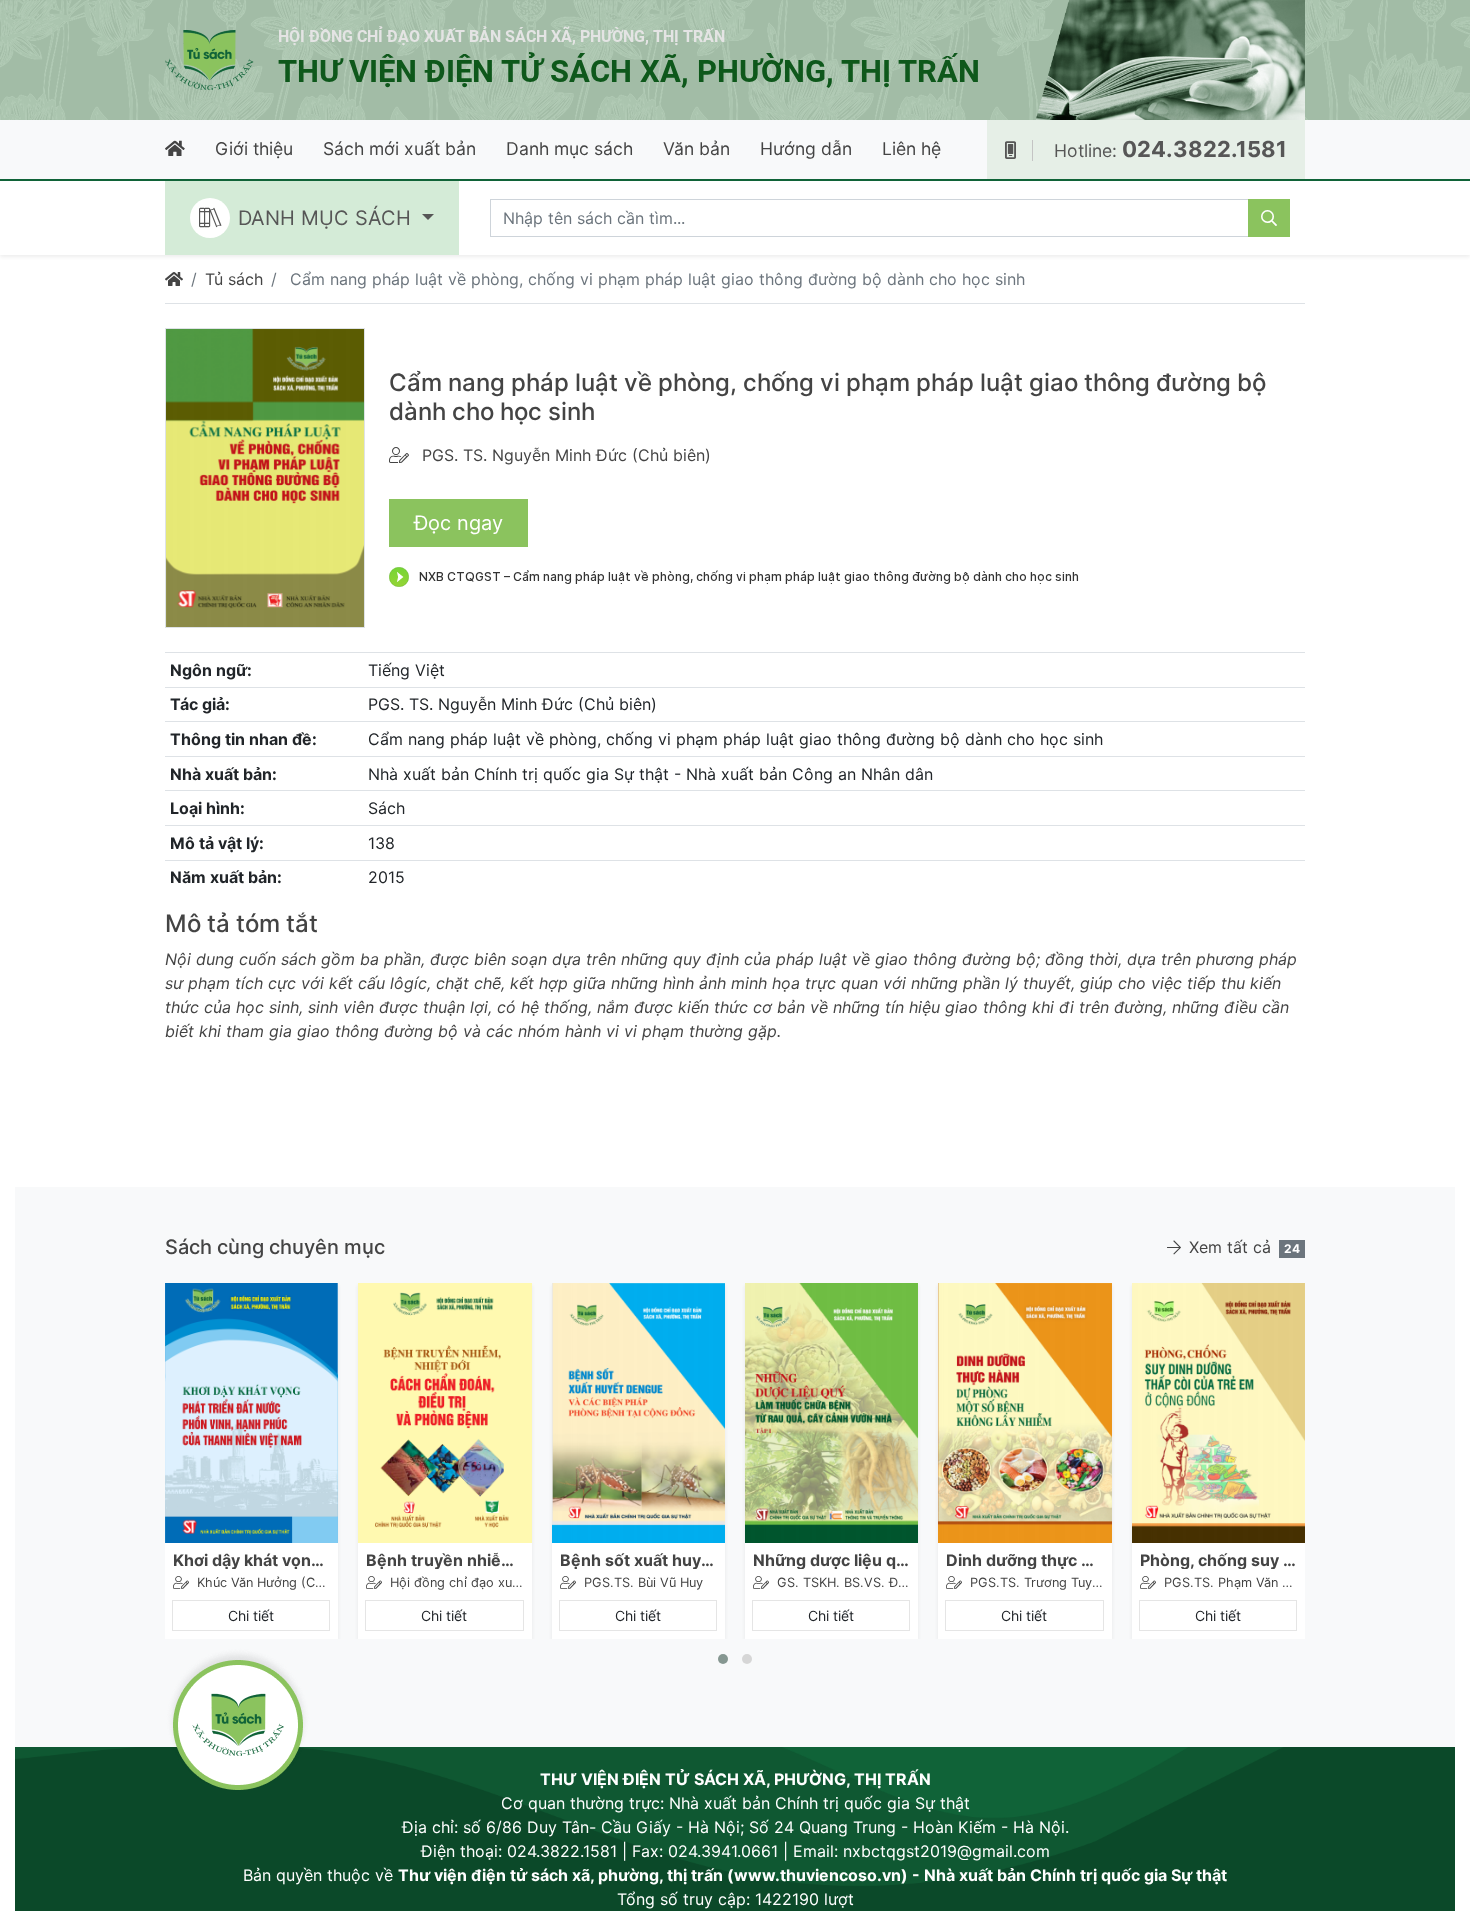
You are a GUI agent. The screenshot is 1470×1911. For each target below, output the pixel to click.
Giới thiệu (254, 148)
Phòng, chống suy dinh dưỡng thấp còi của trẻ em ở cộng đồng (1218, 1560)
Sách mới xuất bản (399, 148)
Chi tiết (251, 1615)
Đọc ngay (458, 523)
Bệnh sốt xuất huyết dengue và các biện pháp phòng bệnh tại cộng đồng (638, 1560)
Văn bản (696, 148)
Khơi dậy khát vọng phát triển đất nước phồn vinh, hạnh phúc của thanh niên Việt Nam (251, 1560)
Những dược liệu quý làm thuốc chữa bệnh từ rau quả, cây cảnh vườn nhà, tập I (831, 1560)
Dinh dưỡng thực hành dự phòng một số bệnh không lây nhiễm (1024, 1560)
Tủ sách (234, 279)
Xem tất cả (1244, 1247)
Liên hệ (911, 148)
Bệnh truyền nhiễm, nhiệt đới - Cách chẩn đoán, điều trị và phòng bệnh (444, 1560)
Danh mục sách (569, 148)
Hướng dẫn (806, 148)
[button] (723, 1659)
